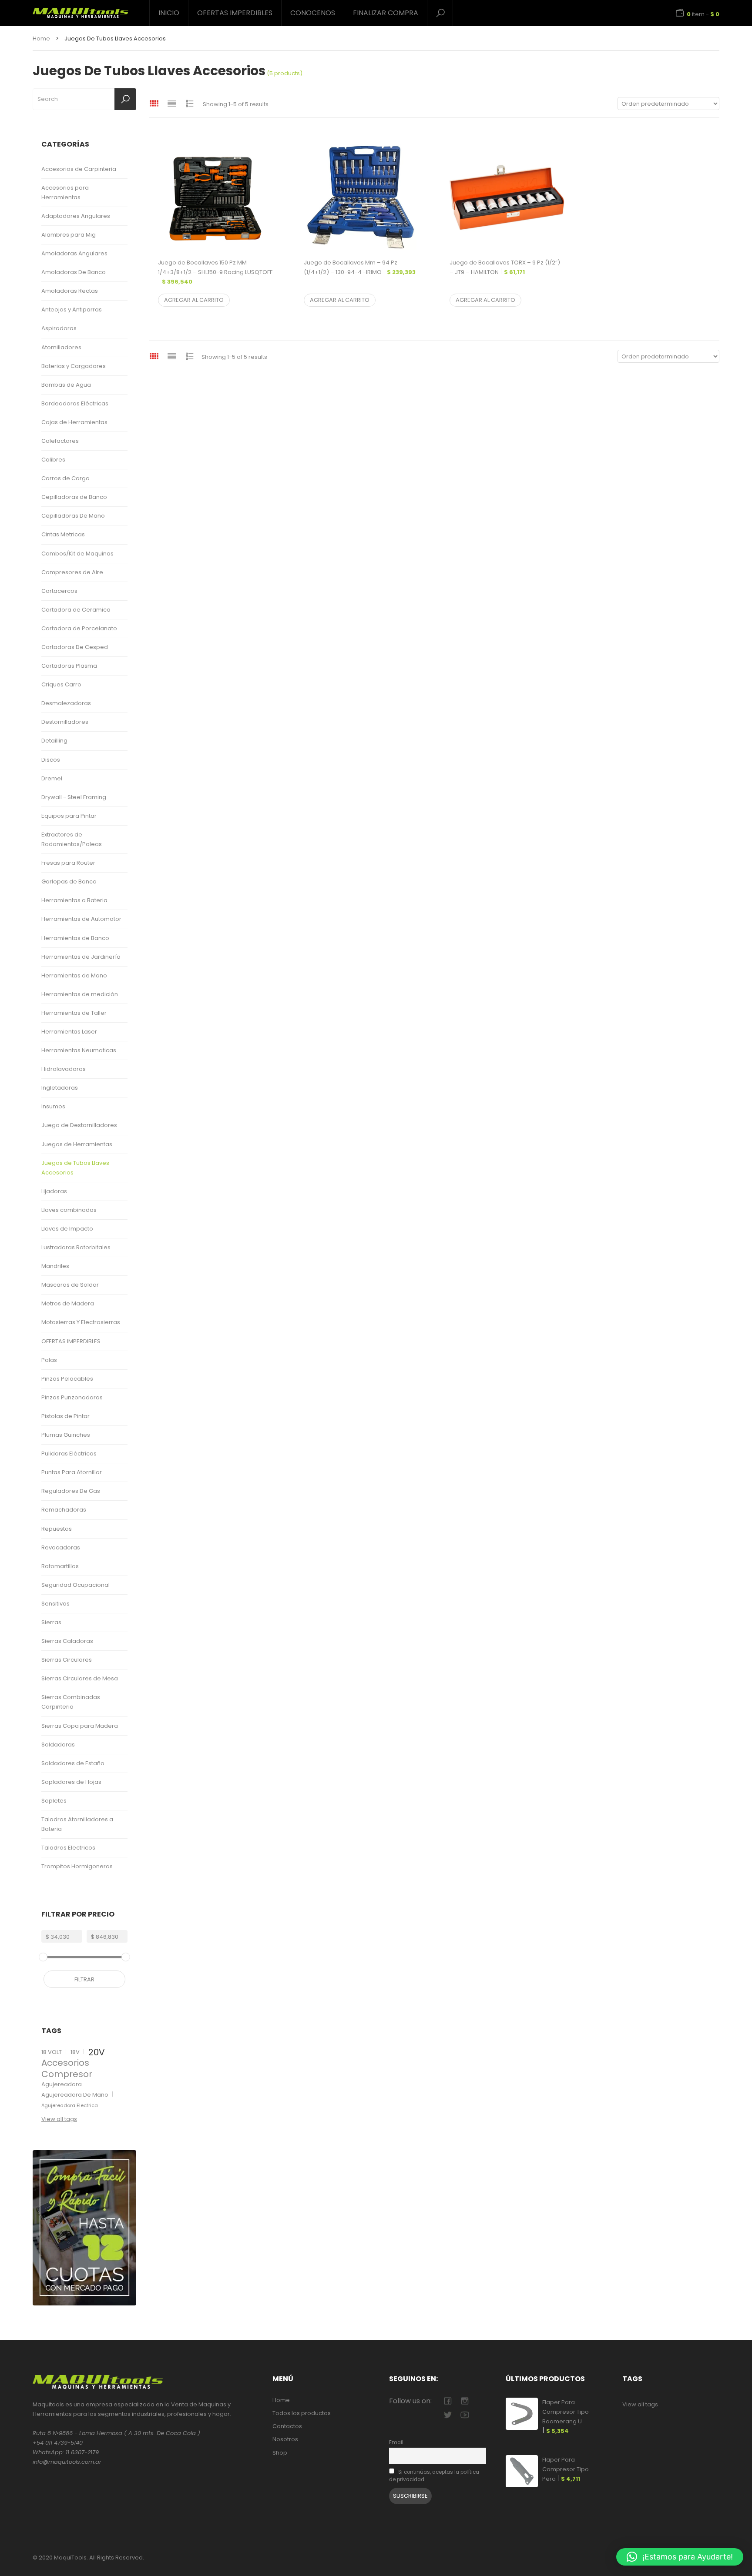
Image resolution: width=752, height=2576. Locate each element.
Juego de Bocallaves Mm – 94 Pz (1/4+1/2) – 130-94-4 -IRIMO (360, 267)
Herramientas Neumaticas (79, 1050)
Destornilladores (65, 722)
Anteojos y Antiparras (72, 309)
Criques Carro (61, 684)
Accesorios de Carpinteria (79, 169)
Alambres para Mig (69, 235)
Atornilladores (61, 347)
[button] (680, 2557)
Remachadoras (64, 1510)
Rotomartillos (60, 1566)
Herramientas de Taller (74, 1013)
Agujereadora (62, 2084)
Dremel (52, 778)
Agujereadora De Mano (75, 2095)
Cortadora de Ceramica (76, 610)
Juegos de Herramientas (77, 1144)
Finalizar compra (386, 13)
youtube (465, 2415)
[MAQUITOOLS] (81, 10)
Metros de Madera (68, 1303)
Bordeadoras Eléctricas (75, 403)
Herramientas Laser (69, 1032)
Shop (280, 2453)
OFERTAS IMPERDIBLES (235, 13)
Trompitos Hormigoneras (77, 1866)
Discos (51, 760)
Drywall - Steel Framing (74, 797)
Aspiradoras (59, 328)
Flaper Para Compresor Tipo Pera (566, 2469)
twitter (448, 2415)
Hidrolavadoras (64, 1069)
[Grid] (154, 103)
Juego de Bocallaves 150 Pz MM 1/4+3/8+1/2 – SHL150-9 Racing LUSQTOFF (215, 272)
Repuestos (57, 1529)
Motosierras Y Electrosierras (81, 1322)
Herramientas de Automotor (81, 919)
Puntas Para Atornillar (72, 1472)
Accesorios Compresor (67, 2068)
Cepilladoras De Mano (73, 516)
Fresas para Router (68, 863)
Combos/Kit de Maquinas (77, 554)
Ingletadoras (60, 1088)
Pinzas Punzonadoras (72, 1397)
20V (97, 2052)
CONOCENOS (313, 13)
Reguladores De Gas (71, 1491)
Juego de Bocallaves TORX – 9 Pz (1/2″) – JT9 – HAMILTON (505, 267)
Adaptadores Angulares (76, 216)
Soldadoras (58, 1745)
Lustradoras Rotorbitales (76, 1247)
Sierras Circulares (67, 1660)
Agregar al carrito (194, 300)
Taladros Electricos (68, 1848)
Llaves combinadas (69, 1210)
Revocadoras (61, 1547)
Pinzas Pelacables (67, 1379)
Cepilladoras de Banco (74, 497)
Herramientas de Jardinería (81, 957)
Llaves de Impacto (67, 1229)
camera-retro (465, 2401)
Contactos (287, 2426)
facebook (448, 2401)
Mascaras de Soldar (70, 1285)
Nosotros (285, 2439)
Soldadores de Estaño (73, 1763)
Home (41, 38)
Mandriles (55, 1266)
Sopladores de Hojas (71, 1782)
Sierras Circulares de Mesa (80, 1678)
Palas (49, 1360)
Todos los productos (302, 2413)
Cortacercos (59, 591)
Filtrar (84, 1979)
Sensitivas (55, 1604)
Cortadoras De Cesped (75, 647)
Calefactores (60, 441)
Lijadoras (54, 1191)
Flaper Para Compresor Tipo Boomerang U (566, 2417)
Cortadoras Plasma (69, 666)
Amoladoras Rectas (70, 291)
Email (396, 2442)
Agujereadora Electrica (70, 2105)
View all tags (59, 2119)
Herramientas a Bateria (74, 900)
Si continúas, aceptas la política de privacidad (434, 2476)
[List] (172, 103)
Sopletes (54, 1801)
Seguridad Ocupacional (76, 1585)
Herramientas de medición (80, 994)
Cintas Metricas (63, 534)
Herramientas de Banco (75, 938)
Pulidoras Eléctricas (69, 1454)
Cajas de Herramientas (74, 422)
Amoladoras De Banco (74, 272)
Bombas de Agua (66, 385)
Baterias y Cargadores (74, 366)
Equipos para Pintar (69, 816)
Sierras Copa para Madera (80, 1726)
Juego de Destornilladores (79, 1125)
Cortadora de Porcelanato (79, 628)
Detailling (54, 741)
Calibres (53, 460)
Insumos (53, 1106)
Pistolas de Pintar (65, 1416)
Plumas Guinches (66, 1435)
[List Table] (190, 103)
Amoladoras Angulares (74, 253)
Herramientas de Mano (74, 975)
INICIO (169, 13)
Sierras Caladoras (67, 1641)
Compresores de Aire (72, 572)
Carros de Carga (65, 478)
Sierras (51, 1622)
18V (75, 2052)
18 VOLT (52, 2052)
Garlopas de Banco (69, 882)
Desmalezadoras (66, 703)
